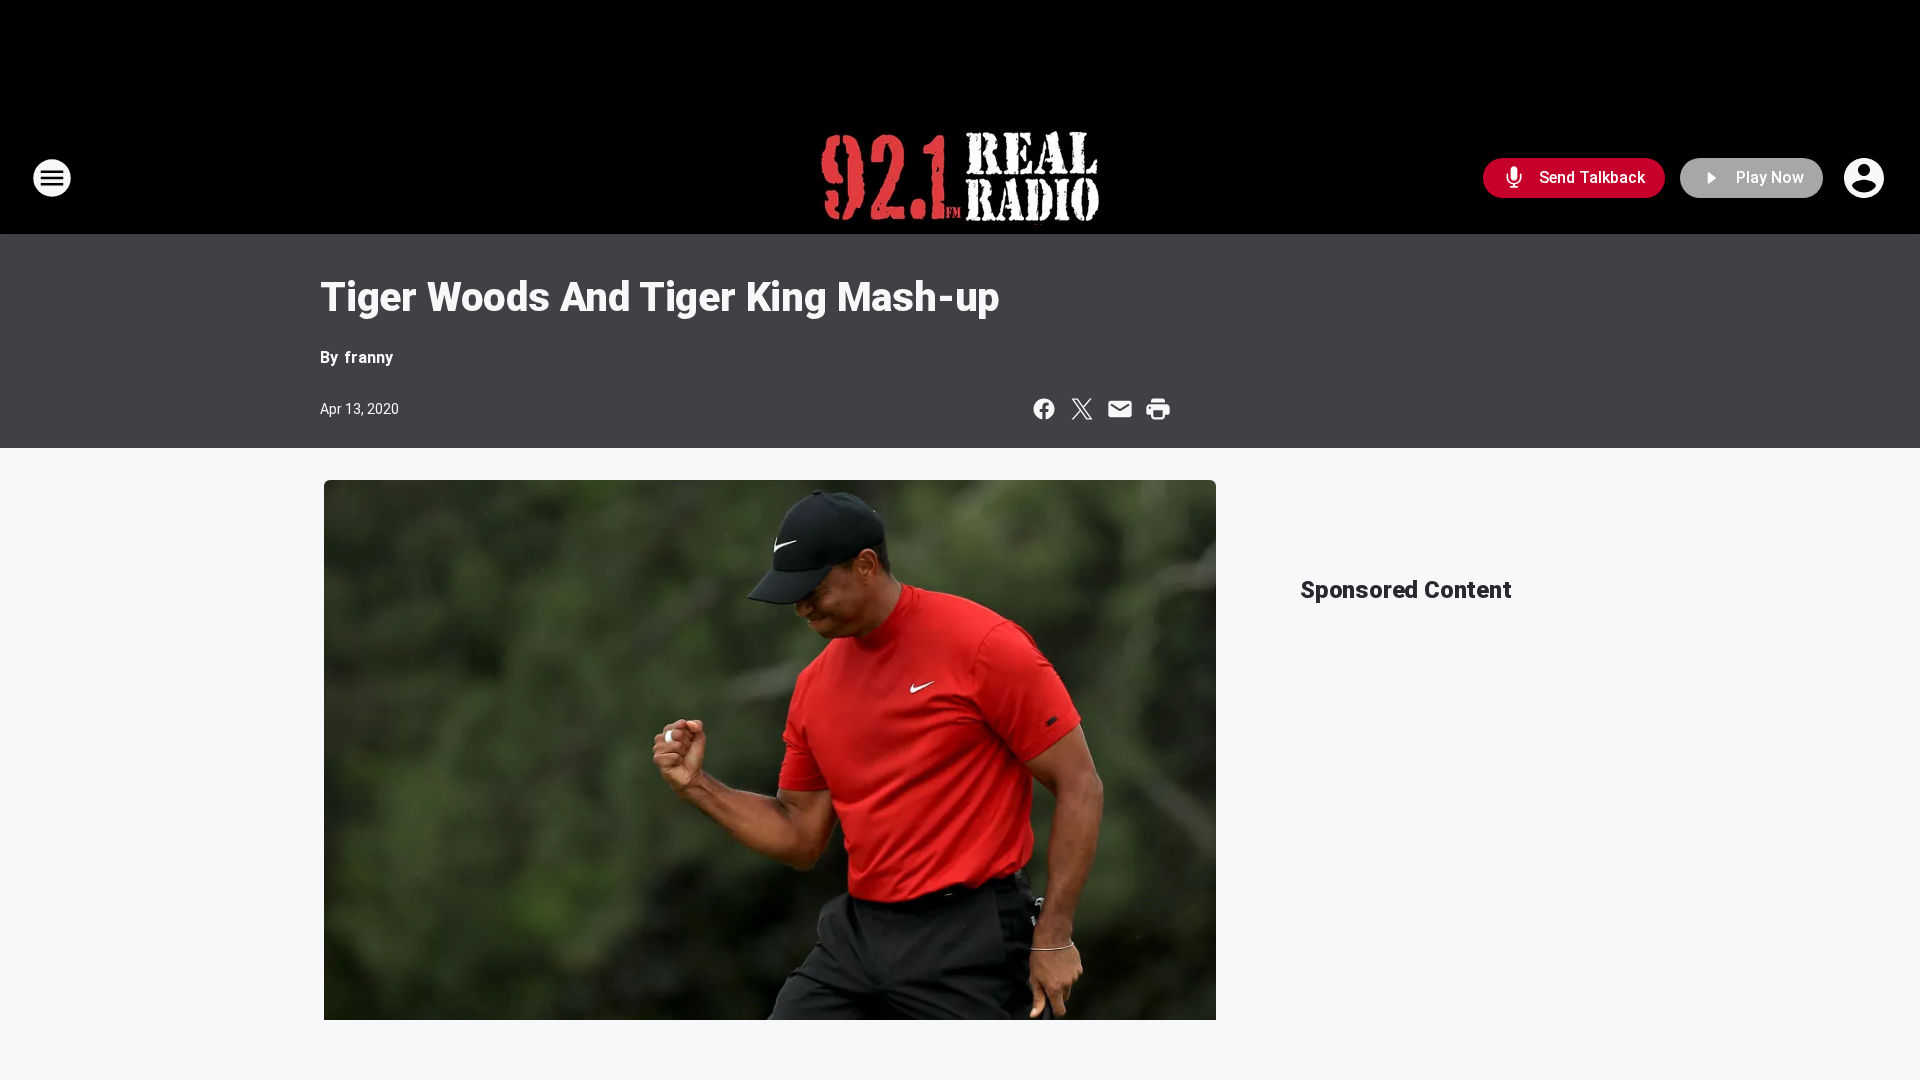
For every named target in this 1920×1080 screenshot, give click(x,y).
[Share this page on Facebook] (1044, 409)
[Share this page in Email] (1120, 409)
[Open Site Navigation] (52, 178)
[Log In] (1866, 178)
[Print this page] (1158, 409)
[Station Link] (960, 178)
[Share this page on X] (1082, 409)
